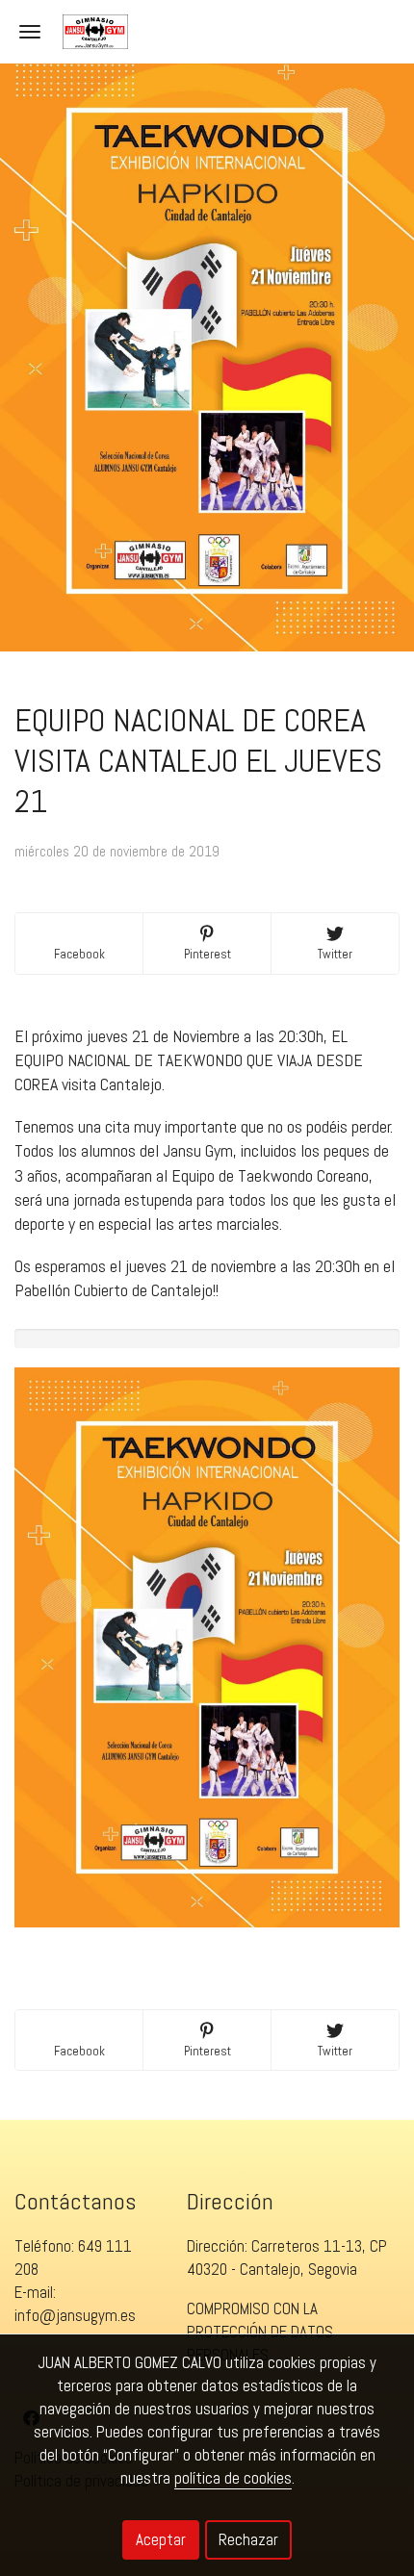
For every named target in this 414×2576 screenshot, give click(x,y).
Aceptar (161, 2539)
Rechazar (248, 2539)
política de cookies (233, 2478)
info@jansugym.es (75, 2315)
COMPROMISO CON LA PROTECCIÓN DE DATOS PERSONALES (260, 2332)
